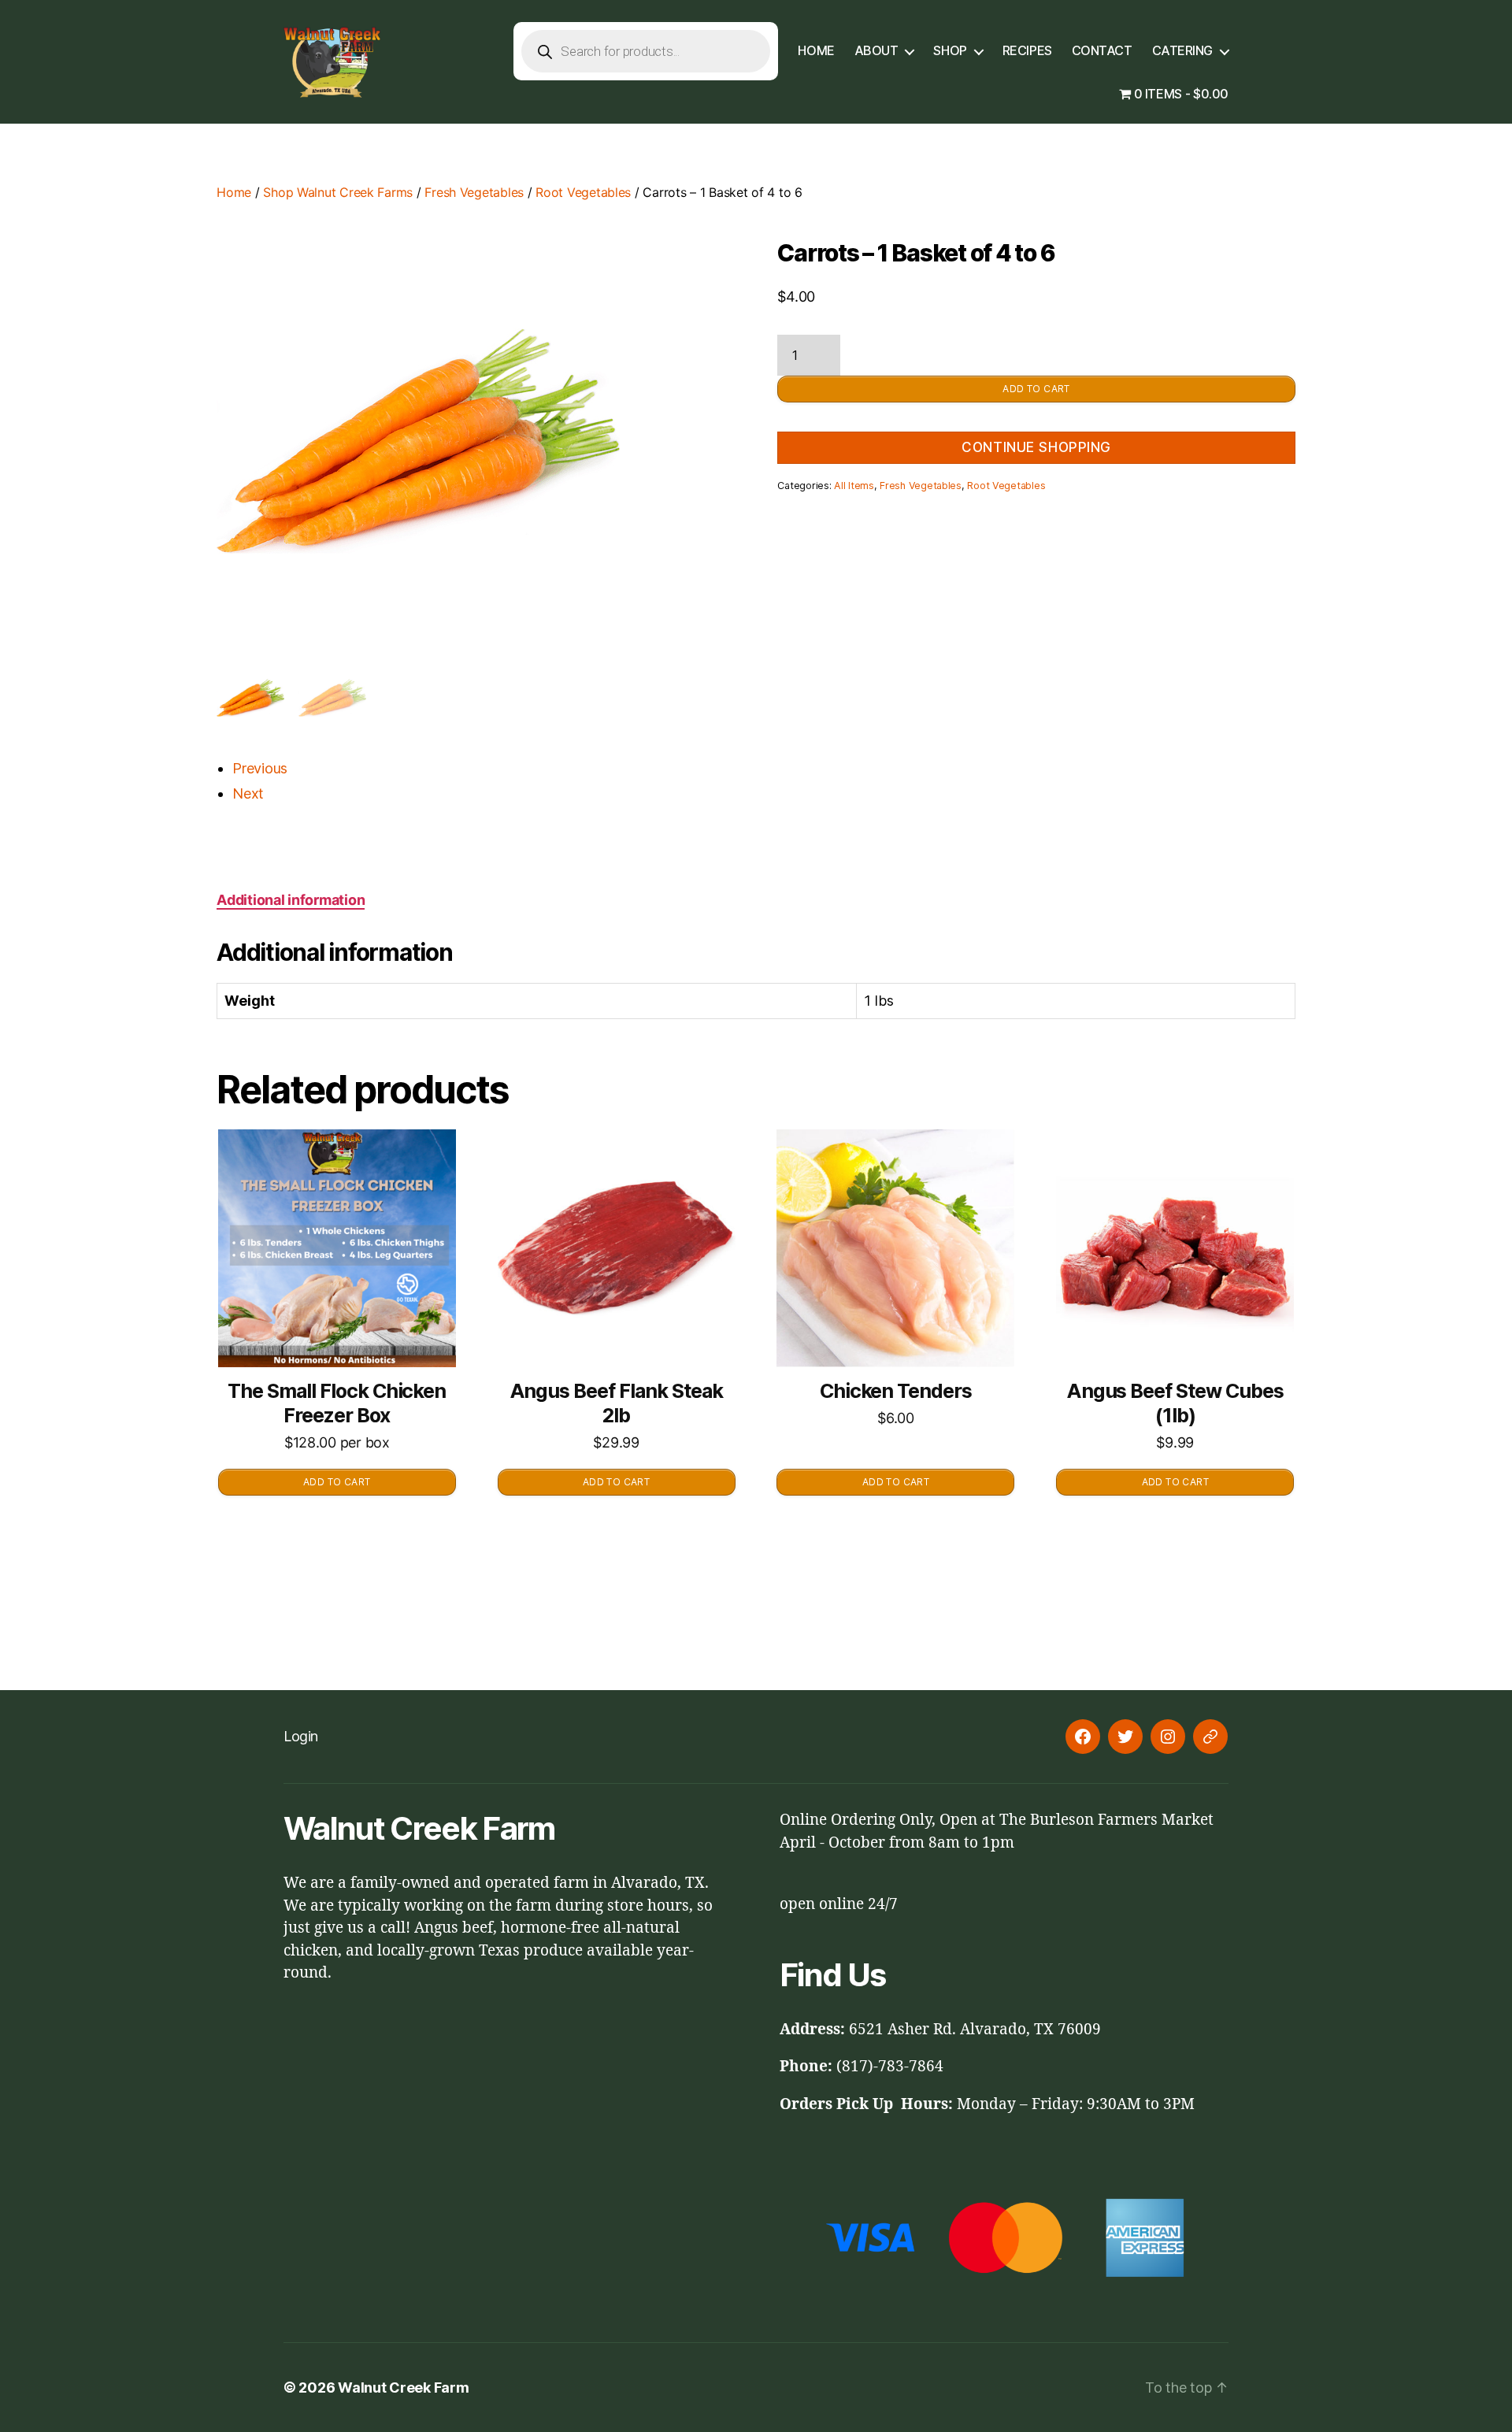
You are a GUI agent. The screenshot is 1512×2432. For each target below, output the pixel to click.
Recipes (1027, 51)
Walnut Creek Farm (403, 2388)
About (876, 51)
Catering (1182, 51)
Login (301, 1736)
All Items (854, 486)
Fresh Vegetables (474, 192)
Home (816, 51)
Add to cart (1036, 389)
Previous (260, 768)
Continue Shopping (1036, 447)
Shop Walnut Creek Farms (338, 192)
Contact (1102, 51)
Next (248, 793)
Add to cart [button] (337, 1482)
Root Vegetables (583, 192)
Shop (950, 51)
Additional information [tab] (291, 900)
